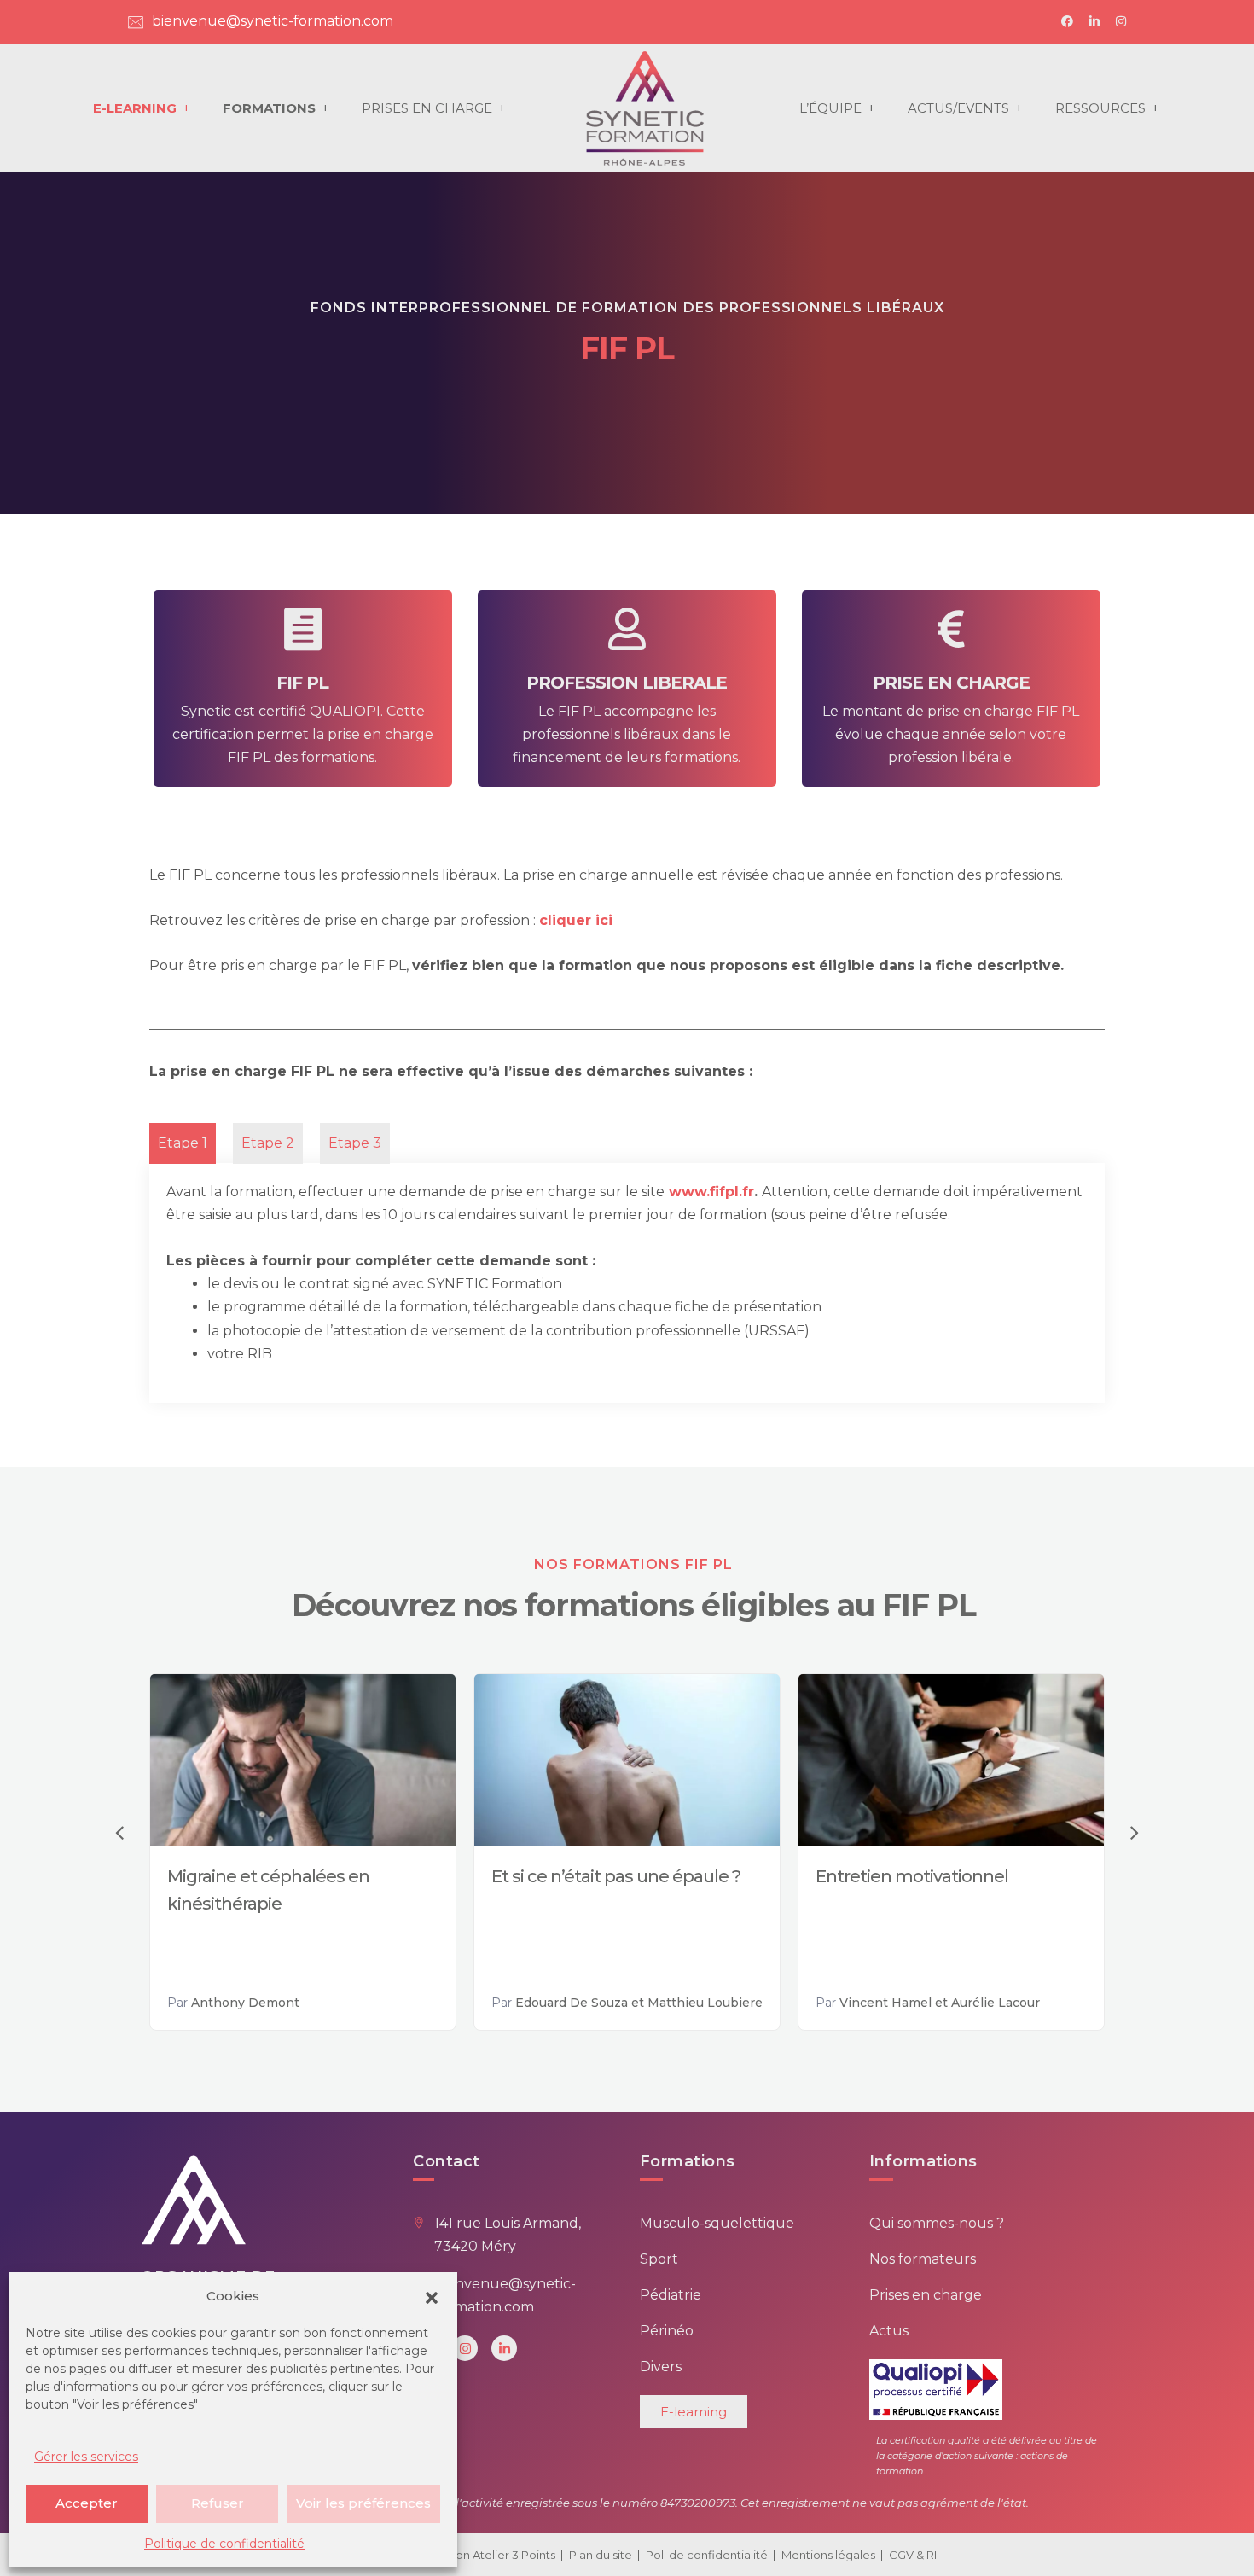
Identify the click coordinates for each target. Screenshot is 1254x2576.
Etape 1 (183, 1143)
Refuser (218, 2503)
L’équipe (830, 108)
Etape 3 (355, 1143)
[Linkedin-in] (504, 2348)
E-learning (135, 108)
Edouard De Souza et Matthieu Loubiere (639, 2003)
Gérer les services (86, 2457)
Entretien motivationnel (912, 1876)
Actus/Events (958, 108)
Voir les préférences (363, 2503)
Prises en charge (427, 108)
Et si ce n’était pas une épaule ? (616, 1876)
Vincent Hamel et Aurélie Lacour (940, 2003)
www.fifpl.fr (711, 1192)
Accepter (87, 2503)
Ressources (1100, 108)
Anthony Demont (245, 2003)
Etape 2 (268, 1143)
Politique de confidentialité (224, 2544)
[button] (432, 2296)
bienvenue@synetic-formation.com (273, 21)
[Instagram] (465, 2348)
